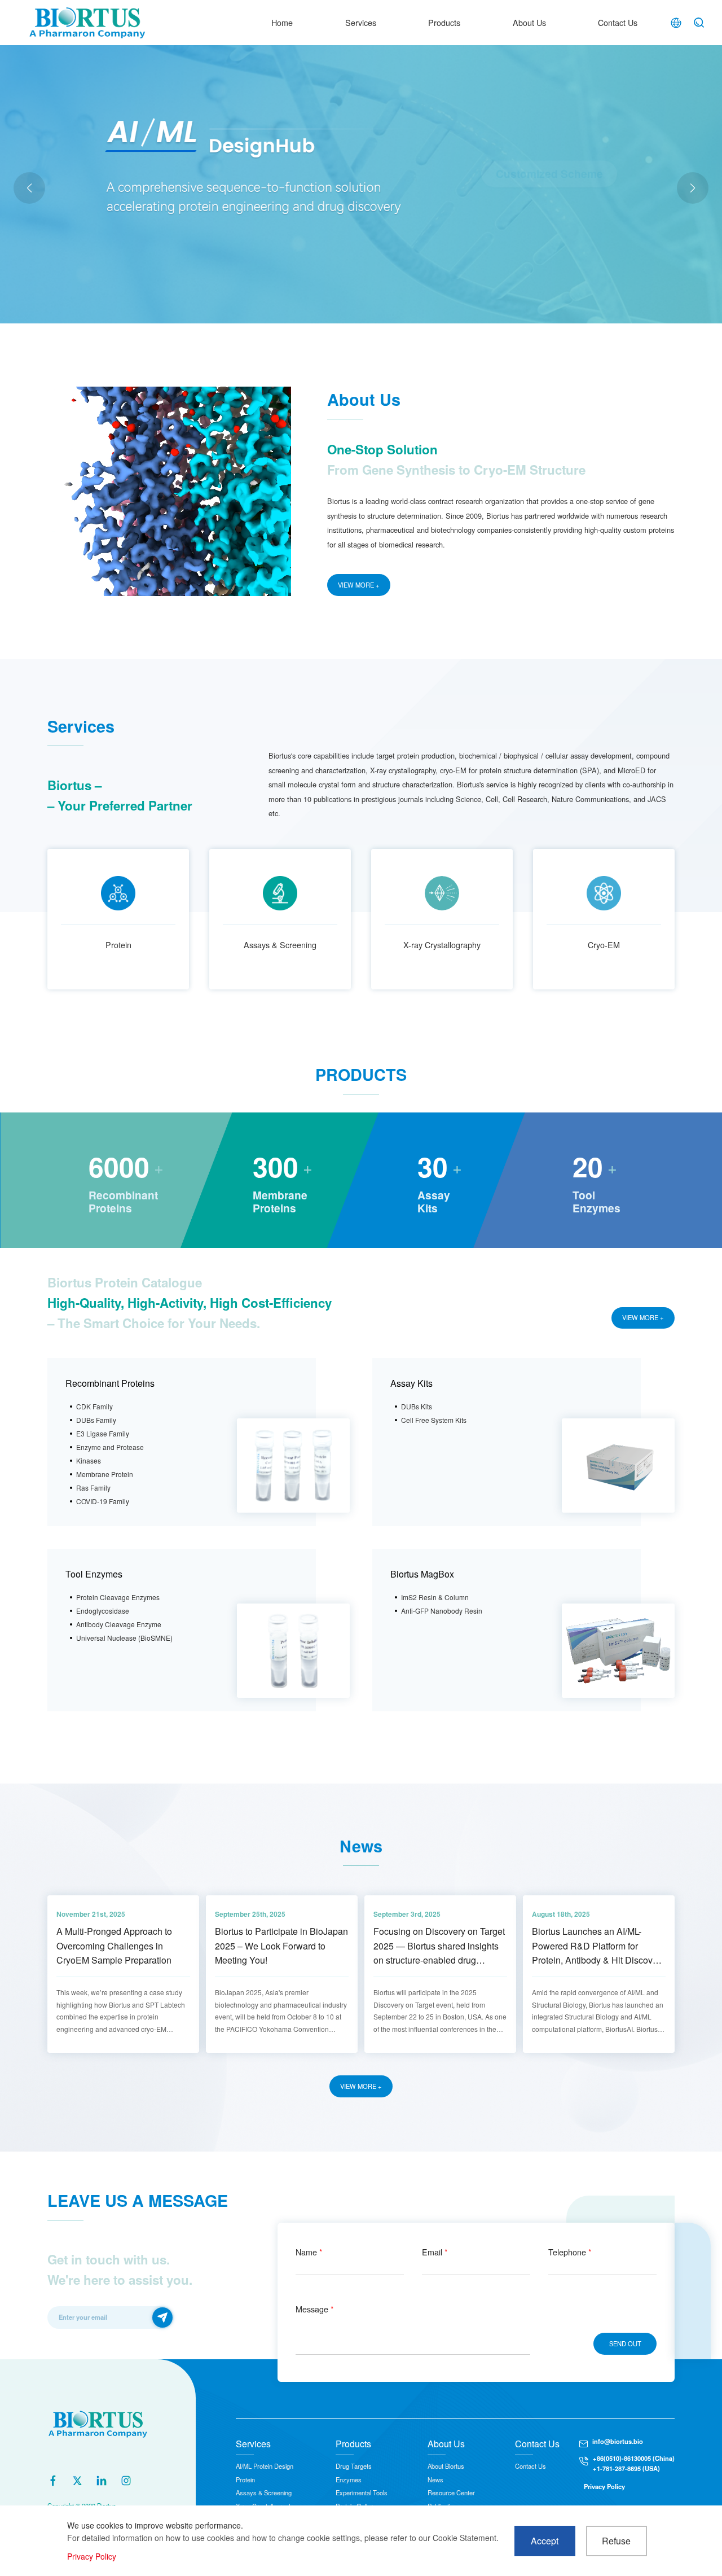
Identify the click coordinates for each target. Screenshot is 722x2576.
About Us (529, 22)
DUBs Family (96, 1420)
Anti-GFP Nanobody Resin (442, 1611)
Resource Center (451, 2492)
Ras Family (93, 1488)
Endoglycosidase (103, 1611)
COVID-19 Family (103, 1501)
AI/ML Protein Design (265, 2466)
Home (282, 22)
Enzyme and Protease (110, 1447)
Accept (545, 2541)
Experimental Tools (362, 2492)
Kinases (89, 1460)
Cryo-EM (604, 945)
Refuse (616, 2541)
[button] (693, 188)
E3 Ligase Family (103, 1433)
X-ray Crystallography (442, 945)
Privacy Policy (604, 2486)
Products (444, 22)
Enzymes (349, 2479)
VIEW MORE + (359, 585)
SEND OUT (625, 2343)
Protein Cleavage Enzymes (118, 1597)
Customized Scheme (549, 199)
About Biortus (446, 2466)
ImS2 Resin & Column (435, 1597)
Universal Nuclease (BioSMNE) (124, 1638)
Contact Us (618, 22)
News (435, 2479)
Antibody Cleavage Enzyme (119, 1624)
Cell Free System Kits (434, 1420)
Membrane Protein (105, 1474)
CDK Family (94, 1406)
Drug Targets (354, 2466)
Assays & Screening (280, 945)
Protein (118, 945)
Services (361, 22)
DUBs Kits (417, 1406)
